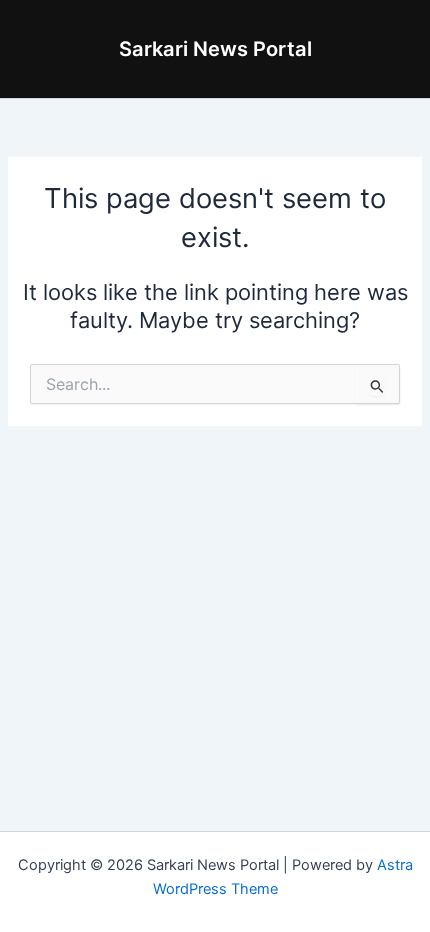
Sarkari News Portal (215, 49)
